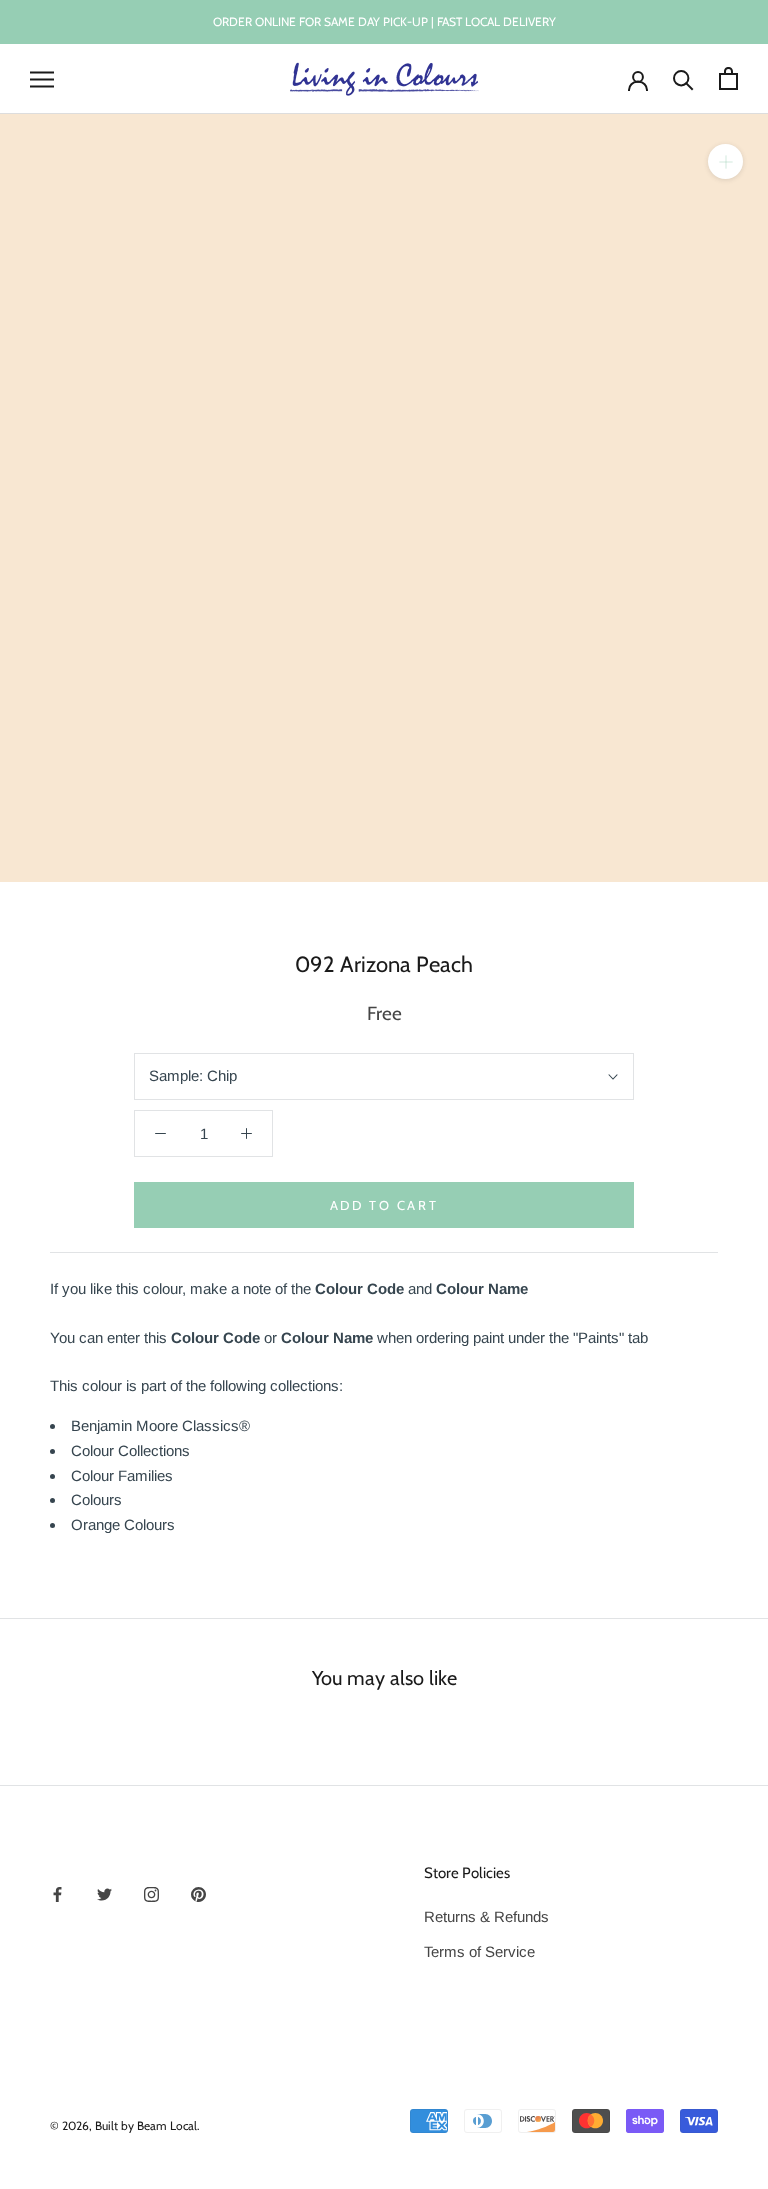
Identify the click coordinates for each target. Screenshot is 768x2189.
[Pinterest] (198, 1893)
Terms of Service (479, 1951)
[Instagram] (151, 1893)
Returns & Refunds (486, 1916)
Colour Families (122, 1475)
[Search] (683, 78)
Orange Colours (123, 1524)
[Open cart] (728, 78)
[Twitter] (104, 1893)
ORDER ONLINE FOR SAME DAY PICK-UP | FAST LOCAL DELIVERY (384, 21)
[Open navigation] (42, 79)
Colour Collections (130, 1450)
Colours (96, 1499)
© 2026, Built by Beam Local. (125, 2125)
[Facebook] (57, 1893)
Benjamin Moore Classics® (160, 1425)
